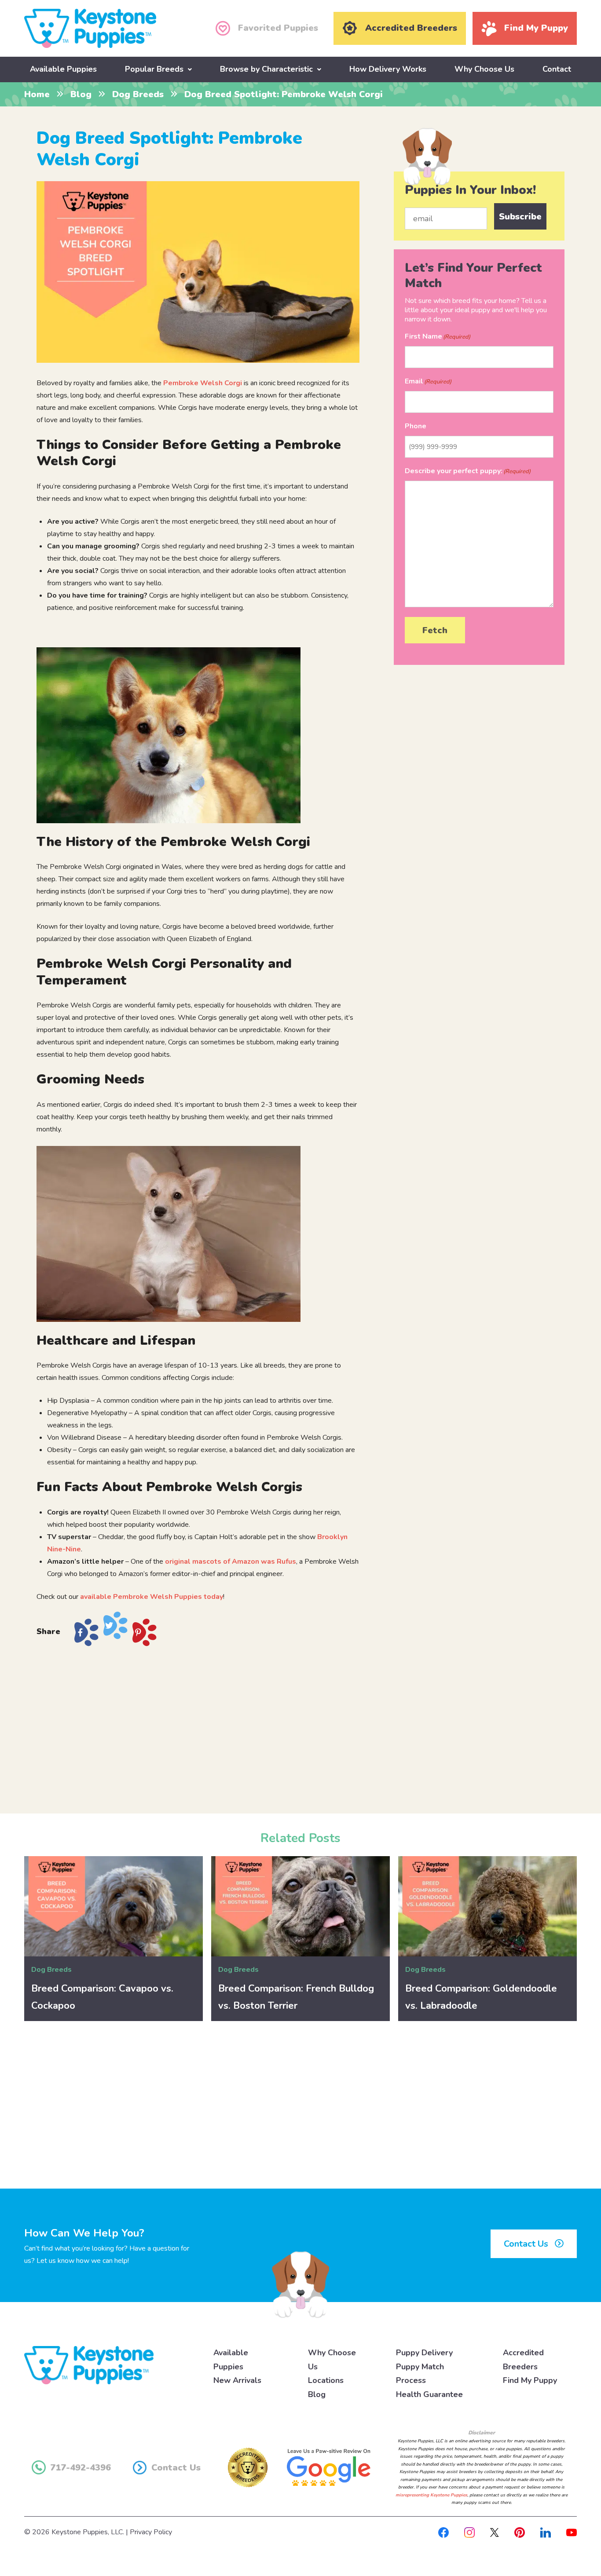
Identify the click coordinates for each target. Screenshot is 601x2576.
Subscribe (520, 217)
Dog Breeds (138, 94)
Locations (326, 2380)
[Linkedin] (546, 2532)
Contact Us (527, 2244)
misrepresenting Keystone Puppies (431, 2495)
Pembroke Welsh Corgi (203, 383)
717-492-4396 (81, 2468)
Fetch (435, 630)
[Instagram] (469, 2532)
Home (37, 94)
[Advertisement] (198, 1726)
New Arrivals (237, 2380)
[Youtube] (572, 2532)
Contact (557, 69)
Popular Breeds (154, 69)
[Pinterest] (520, 2532)
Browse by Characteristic (266, 69)
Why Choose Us (484, 69)
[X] (495, 2532)
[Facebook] (443, 2532)
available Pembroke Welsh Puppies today (152, 1597)
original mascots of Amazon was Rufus (231, 1562)
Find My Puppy (530, 2380)
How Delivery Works (388, 69)
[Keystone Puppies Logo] (89, 2365)
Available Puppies (63, 69)
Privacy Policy (151, 2532)
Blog (81, 94)
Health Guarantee (429, 2394)
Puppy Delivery (424, 2353)
